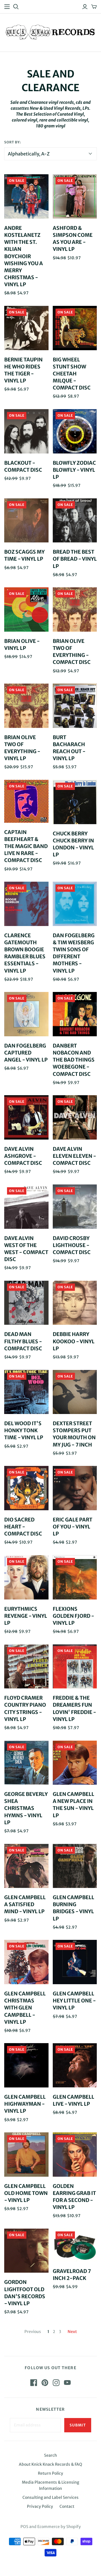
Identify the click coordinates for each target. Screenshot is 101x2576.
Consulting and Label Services (50, 2497)
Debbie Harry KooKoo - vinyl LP (74, 1341)
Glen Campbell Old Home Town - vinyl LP (26, 2193)
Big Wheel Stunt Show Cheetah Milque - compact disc (72, 374)
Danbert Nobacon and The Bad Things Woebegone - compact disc (74, 1060)
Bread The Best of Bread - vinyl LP (75, 559)
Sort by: (13, 142)
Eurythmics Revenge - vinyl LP (26, 1616)
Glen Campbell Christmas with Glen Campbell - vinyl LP (25, 2008)
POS (24, 2527)
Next (72, 2332)
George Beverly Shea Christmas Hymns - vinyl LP (26, 1808)
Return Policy (50, 2473)
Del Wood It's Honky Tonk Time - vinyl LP (24, 1430)
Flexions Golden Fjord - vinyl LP (74, 1616)
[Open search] (16, 7)
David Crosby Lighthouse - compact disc (72, 1245)
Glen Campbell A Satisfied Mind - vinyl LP (25, 1904)
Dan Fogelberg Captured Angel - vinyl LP (26, 1053)
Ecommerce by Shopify (59, 2527)
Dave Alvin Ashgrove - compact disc (23, 1156)
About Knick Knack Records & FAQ (50, 2464)
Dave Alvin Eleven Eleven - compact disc (74, 1156)
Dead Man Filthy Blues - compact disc (23, 1341)
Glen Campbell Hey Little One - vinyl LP (74, 2001)
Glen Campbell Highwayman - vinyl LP (25, 2104)
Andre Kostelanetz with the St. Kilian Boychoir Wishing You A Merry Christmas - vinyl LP (24, 256)
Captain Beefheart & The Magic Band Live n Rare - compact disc (26, 846)
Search (50, 2455)
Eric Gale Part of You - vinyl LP (73, 1527)
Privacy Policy (40, 2506)
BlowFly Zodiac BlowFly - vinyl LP (74, 470)
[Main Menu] (7, 7)
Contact (67, 2506)
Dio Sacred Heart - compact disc (23, 1527)
